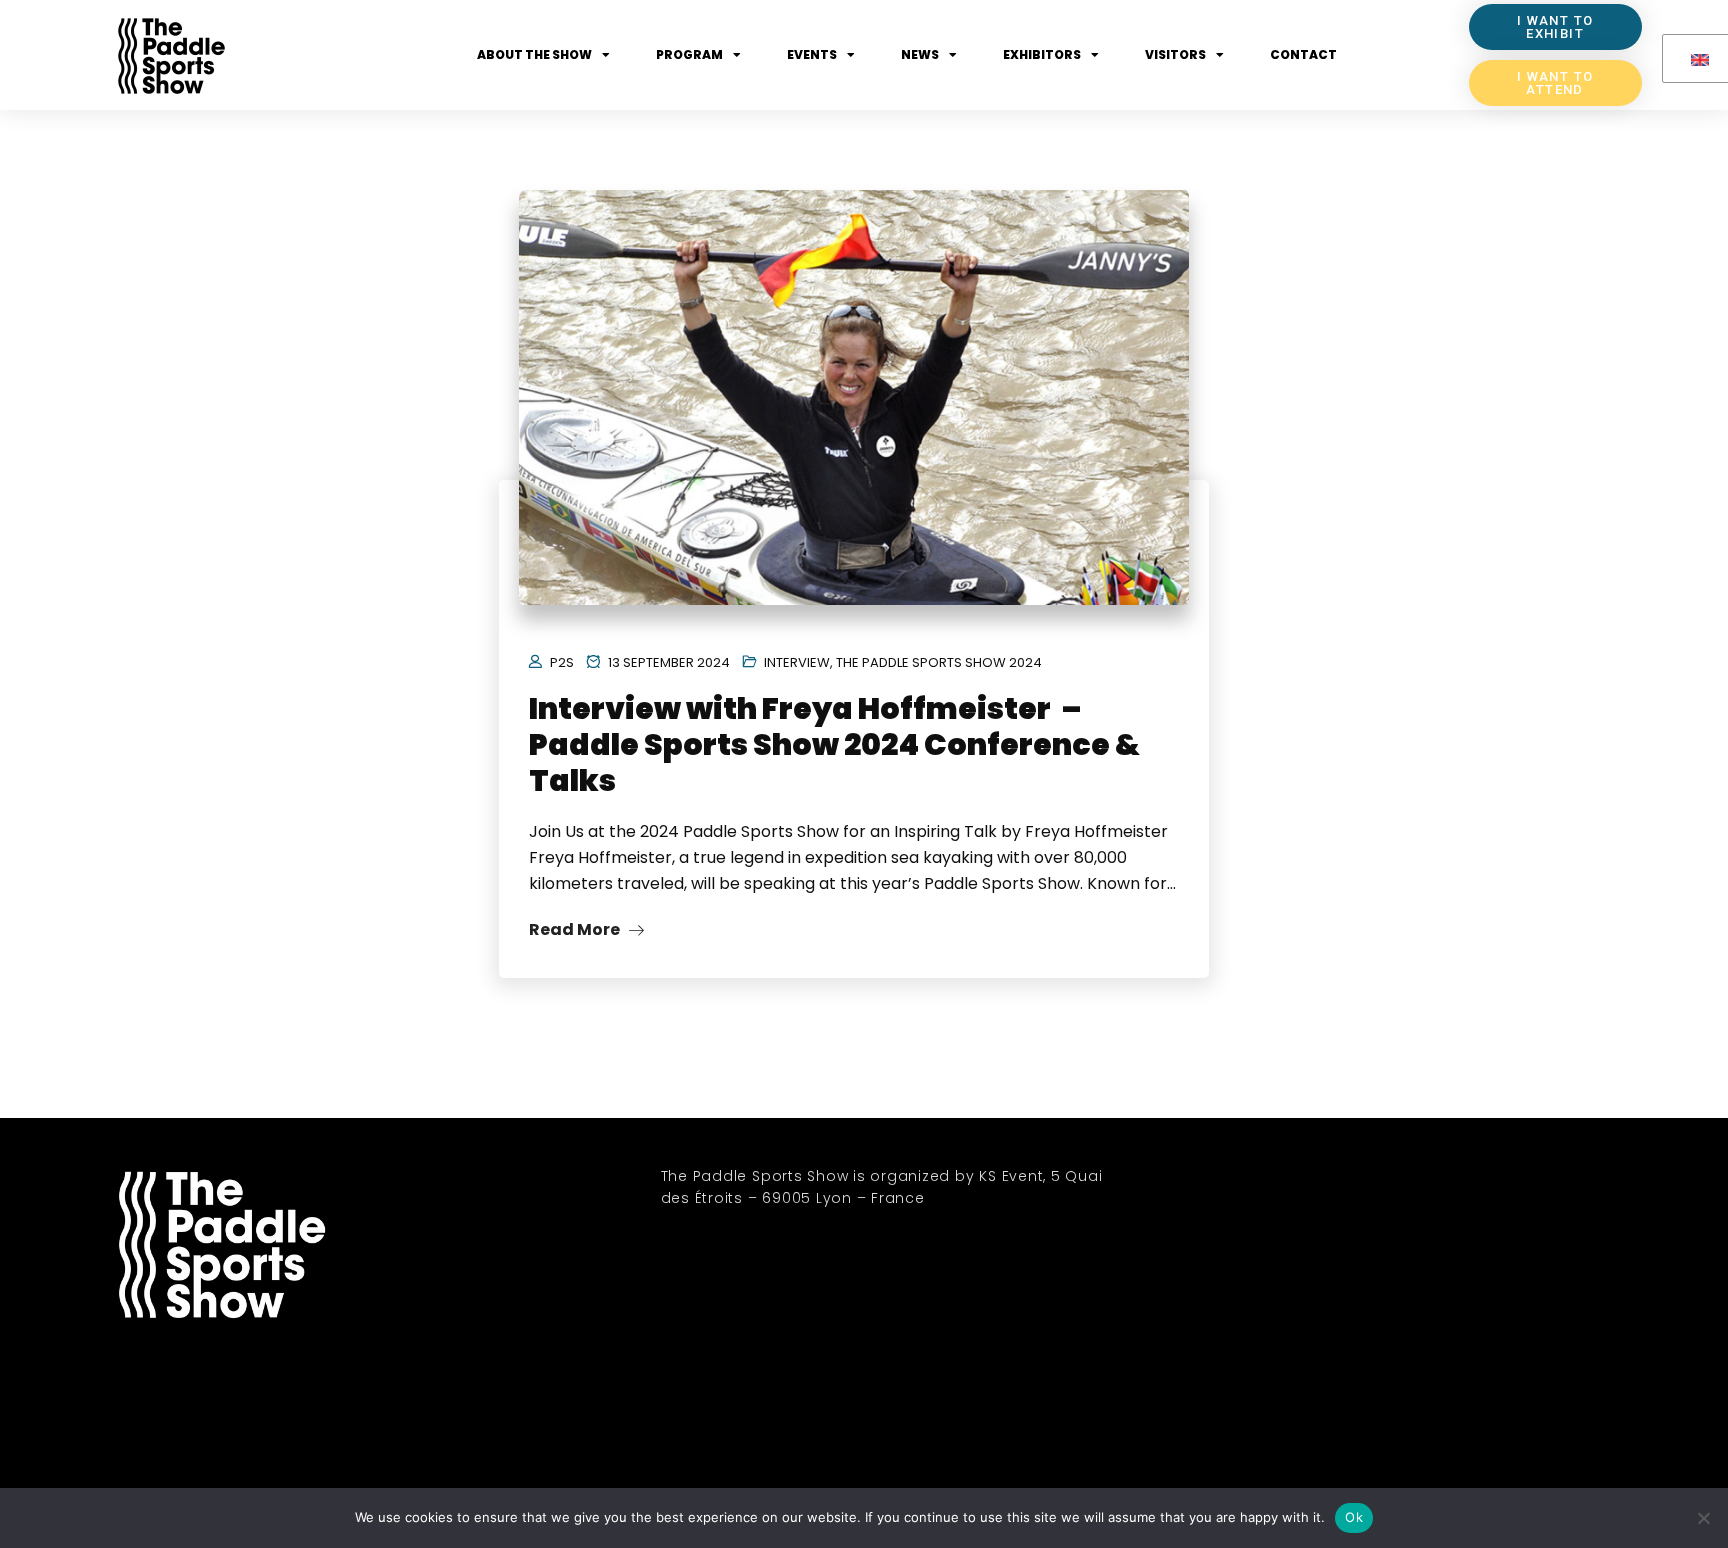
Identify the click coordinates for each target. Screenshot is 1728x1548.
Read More (576, 929)
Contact (1303, 54)
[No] (1703, 1518)
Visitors (1175, 54)
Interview (797, 662)
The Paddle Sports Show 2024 (939, 662)
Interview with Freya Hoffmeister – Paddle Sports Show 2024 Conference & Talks (834, 744)
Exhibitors (1042, 54)
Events (812, 54)
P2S (562, 662)
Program (689, 54)
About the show (534, 54)
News (920, 54)
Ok (1354, 1517)
